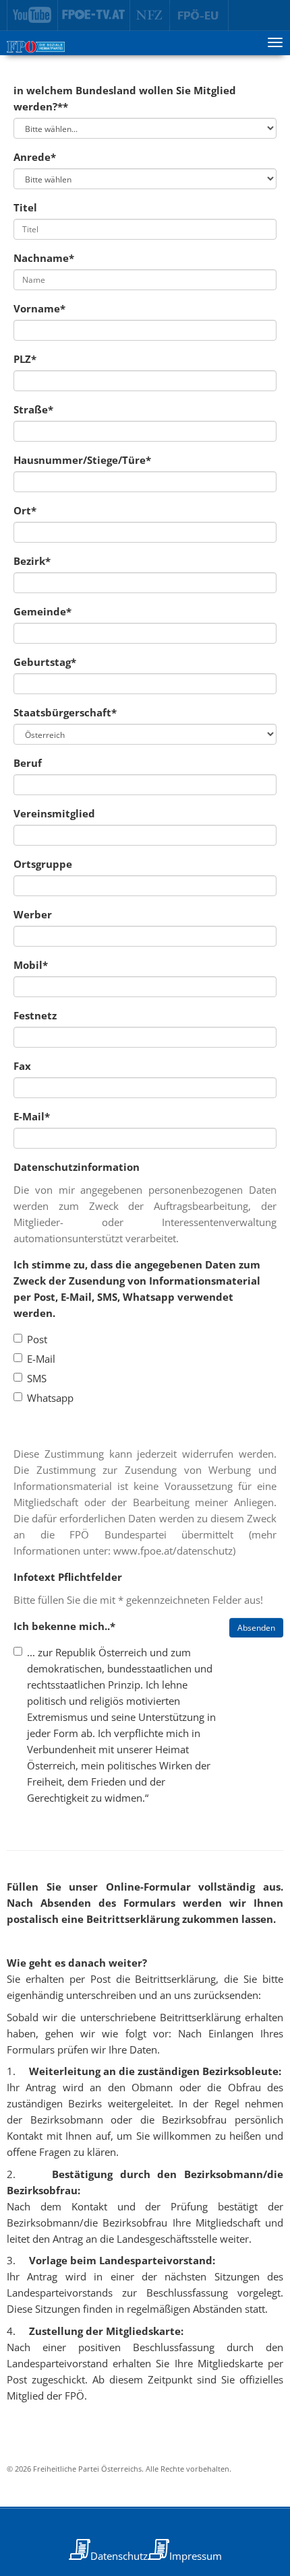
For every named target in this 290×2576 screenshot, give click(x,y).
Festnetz (35, 1015)
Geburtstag (45, 662)
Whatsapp (50, 1398)
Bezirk (32, 561)
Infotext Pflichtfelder (68, 1577)
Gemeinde (42, 611)
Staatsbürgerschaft (65, 712)
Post (37, 1339)
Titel (25, 207)
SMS (37, 1378)
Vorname (39, 308)
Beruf (28, 763)
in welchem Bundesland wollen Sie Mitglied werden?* (125, 98)
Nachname (44, 258)
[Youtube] (32, 15)
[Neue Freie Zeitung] (150, 15)
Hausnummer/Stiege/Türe (82, 460)
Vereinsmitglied (54, 813)
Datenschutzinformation (77, 1167)
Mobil (31, 965)
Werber (33, 914)
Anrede (35, 157)
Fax (22, 1066)
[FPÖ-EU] (199, 15)
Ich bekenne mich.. (64, 1626)
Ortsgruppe (43, 864)
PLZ (25, 359)
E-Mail (32, 1116)
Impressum (196, 2556)
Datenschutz (119, 2556)
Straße (33, 409)
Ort (25, 510)
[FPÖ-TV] (94, 15)
